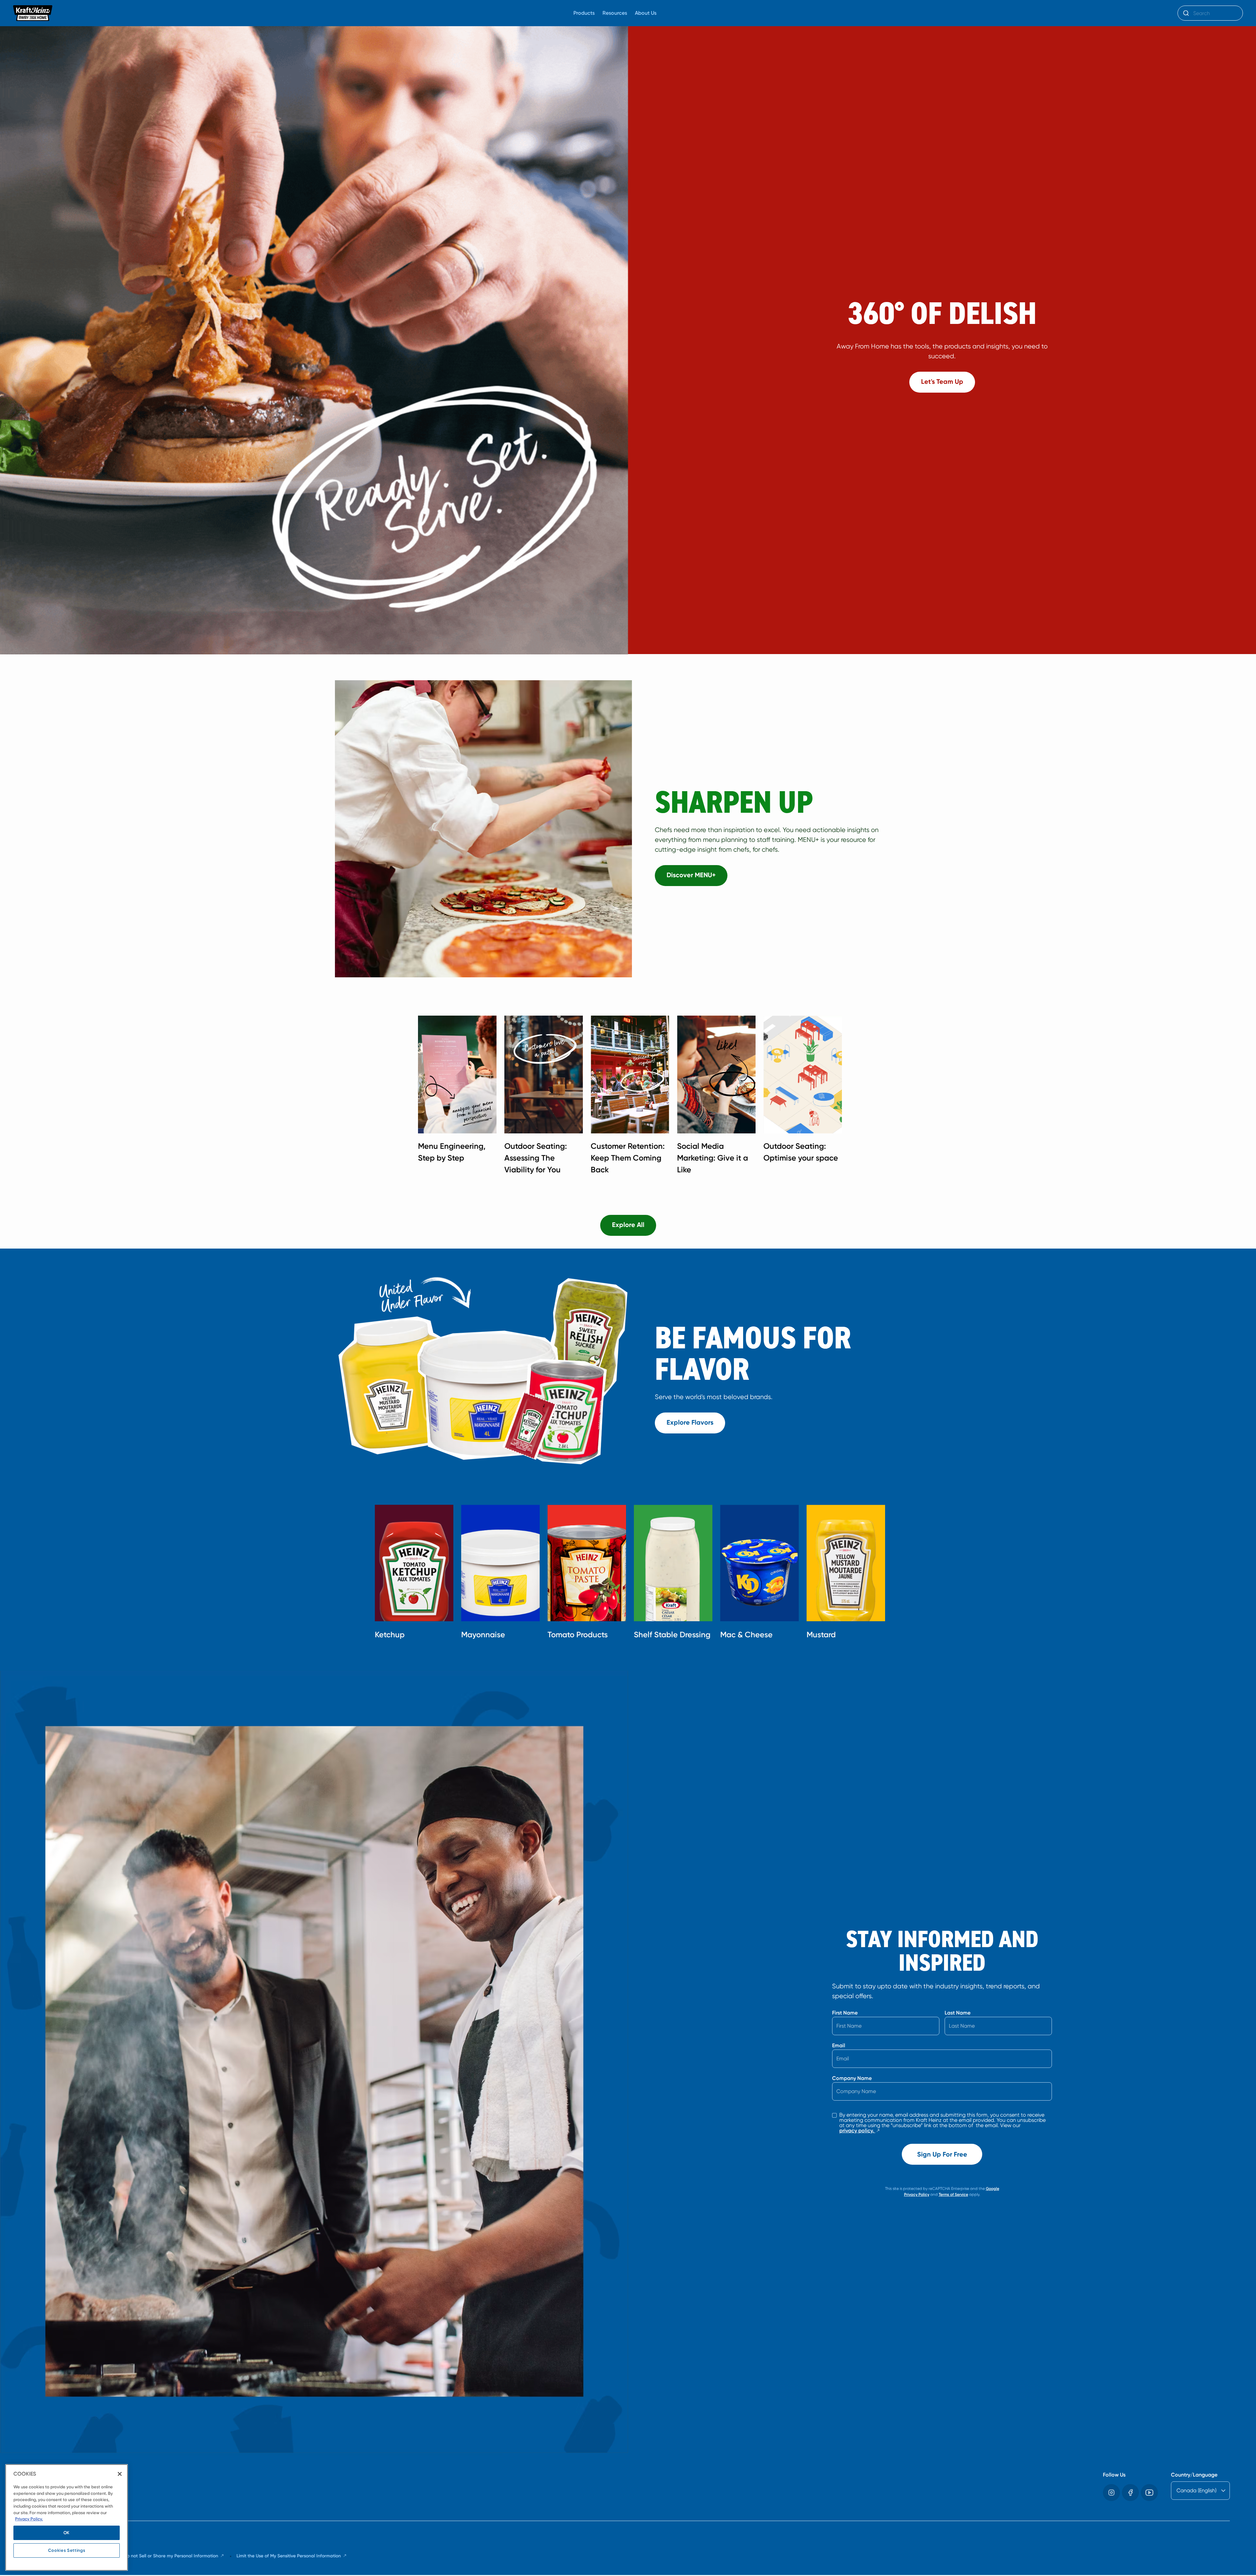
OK (67, 2533)
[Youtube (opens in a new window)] (1149, 2493)
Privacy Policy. (29, 2519)
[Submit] (1186, 13)
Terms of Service (953, 2194)
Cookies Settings (67, 2550)
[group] (635, 1097)
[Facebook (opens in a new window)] (1130, 2493)
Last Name (958, 2013)
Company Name (852, 2078)
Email (839, 2045)
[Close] (120, 2474)
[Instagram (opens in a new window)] (1111, 2493)
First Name (845, 2013)
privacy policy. (860, 2131)
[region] (67, 2517)
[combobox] (1210, 13)
